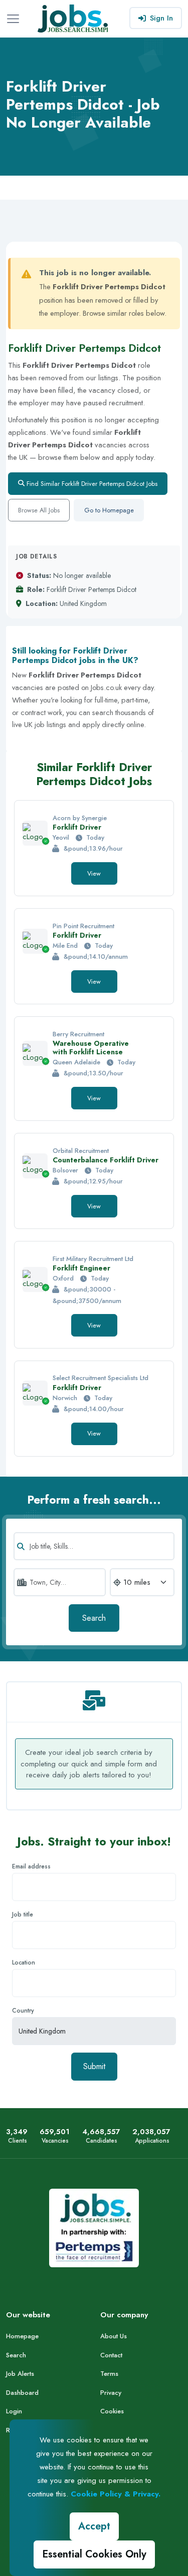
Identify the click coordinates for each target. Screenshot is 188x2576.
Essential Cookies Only (94, 2554)
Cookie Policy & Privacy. (116, 2494)
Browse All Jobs (39, 510)
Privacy (111, 2393)
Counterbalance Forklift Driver (106, 1160)
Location (24, 1963)
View (94, 873)
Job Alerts (20, 2374)
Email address (31, 1866)
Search (94, 1618)
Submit (94, 2066)
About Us (114, 2336)
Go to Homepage (109, 510)
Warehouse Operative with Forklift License (91, 1048)
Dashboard (22, 2393)
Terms (109, 2374)
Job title (23, 1914)
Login (14, 2411)
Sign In (161, 18)
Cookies (112, 2411)
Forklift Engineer (81, 1268)
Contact (111, 2355)
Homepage (22, 2336)
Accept (94, 2526)
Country (23, 2011)
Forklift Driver (77, 827)
